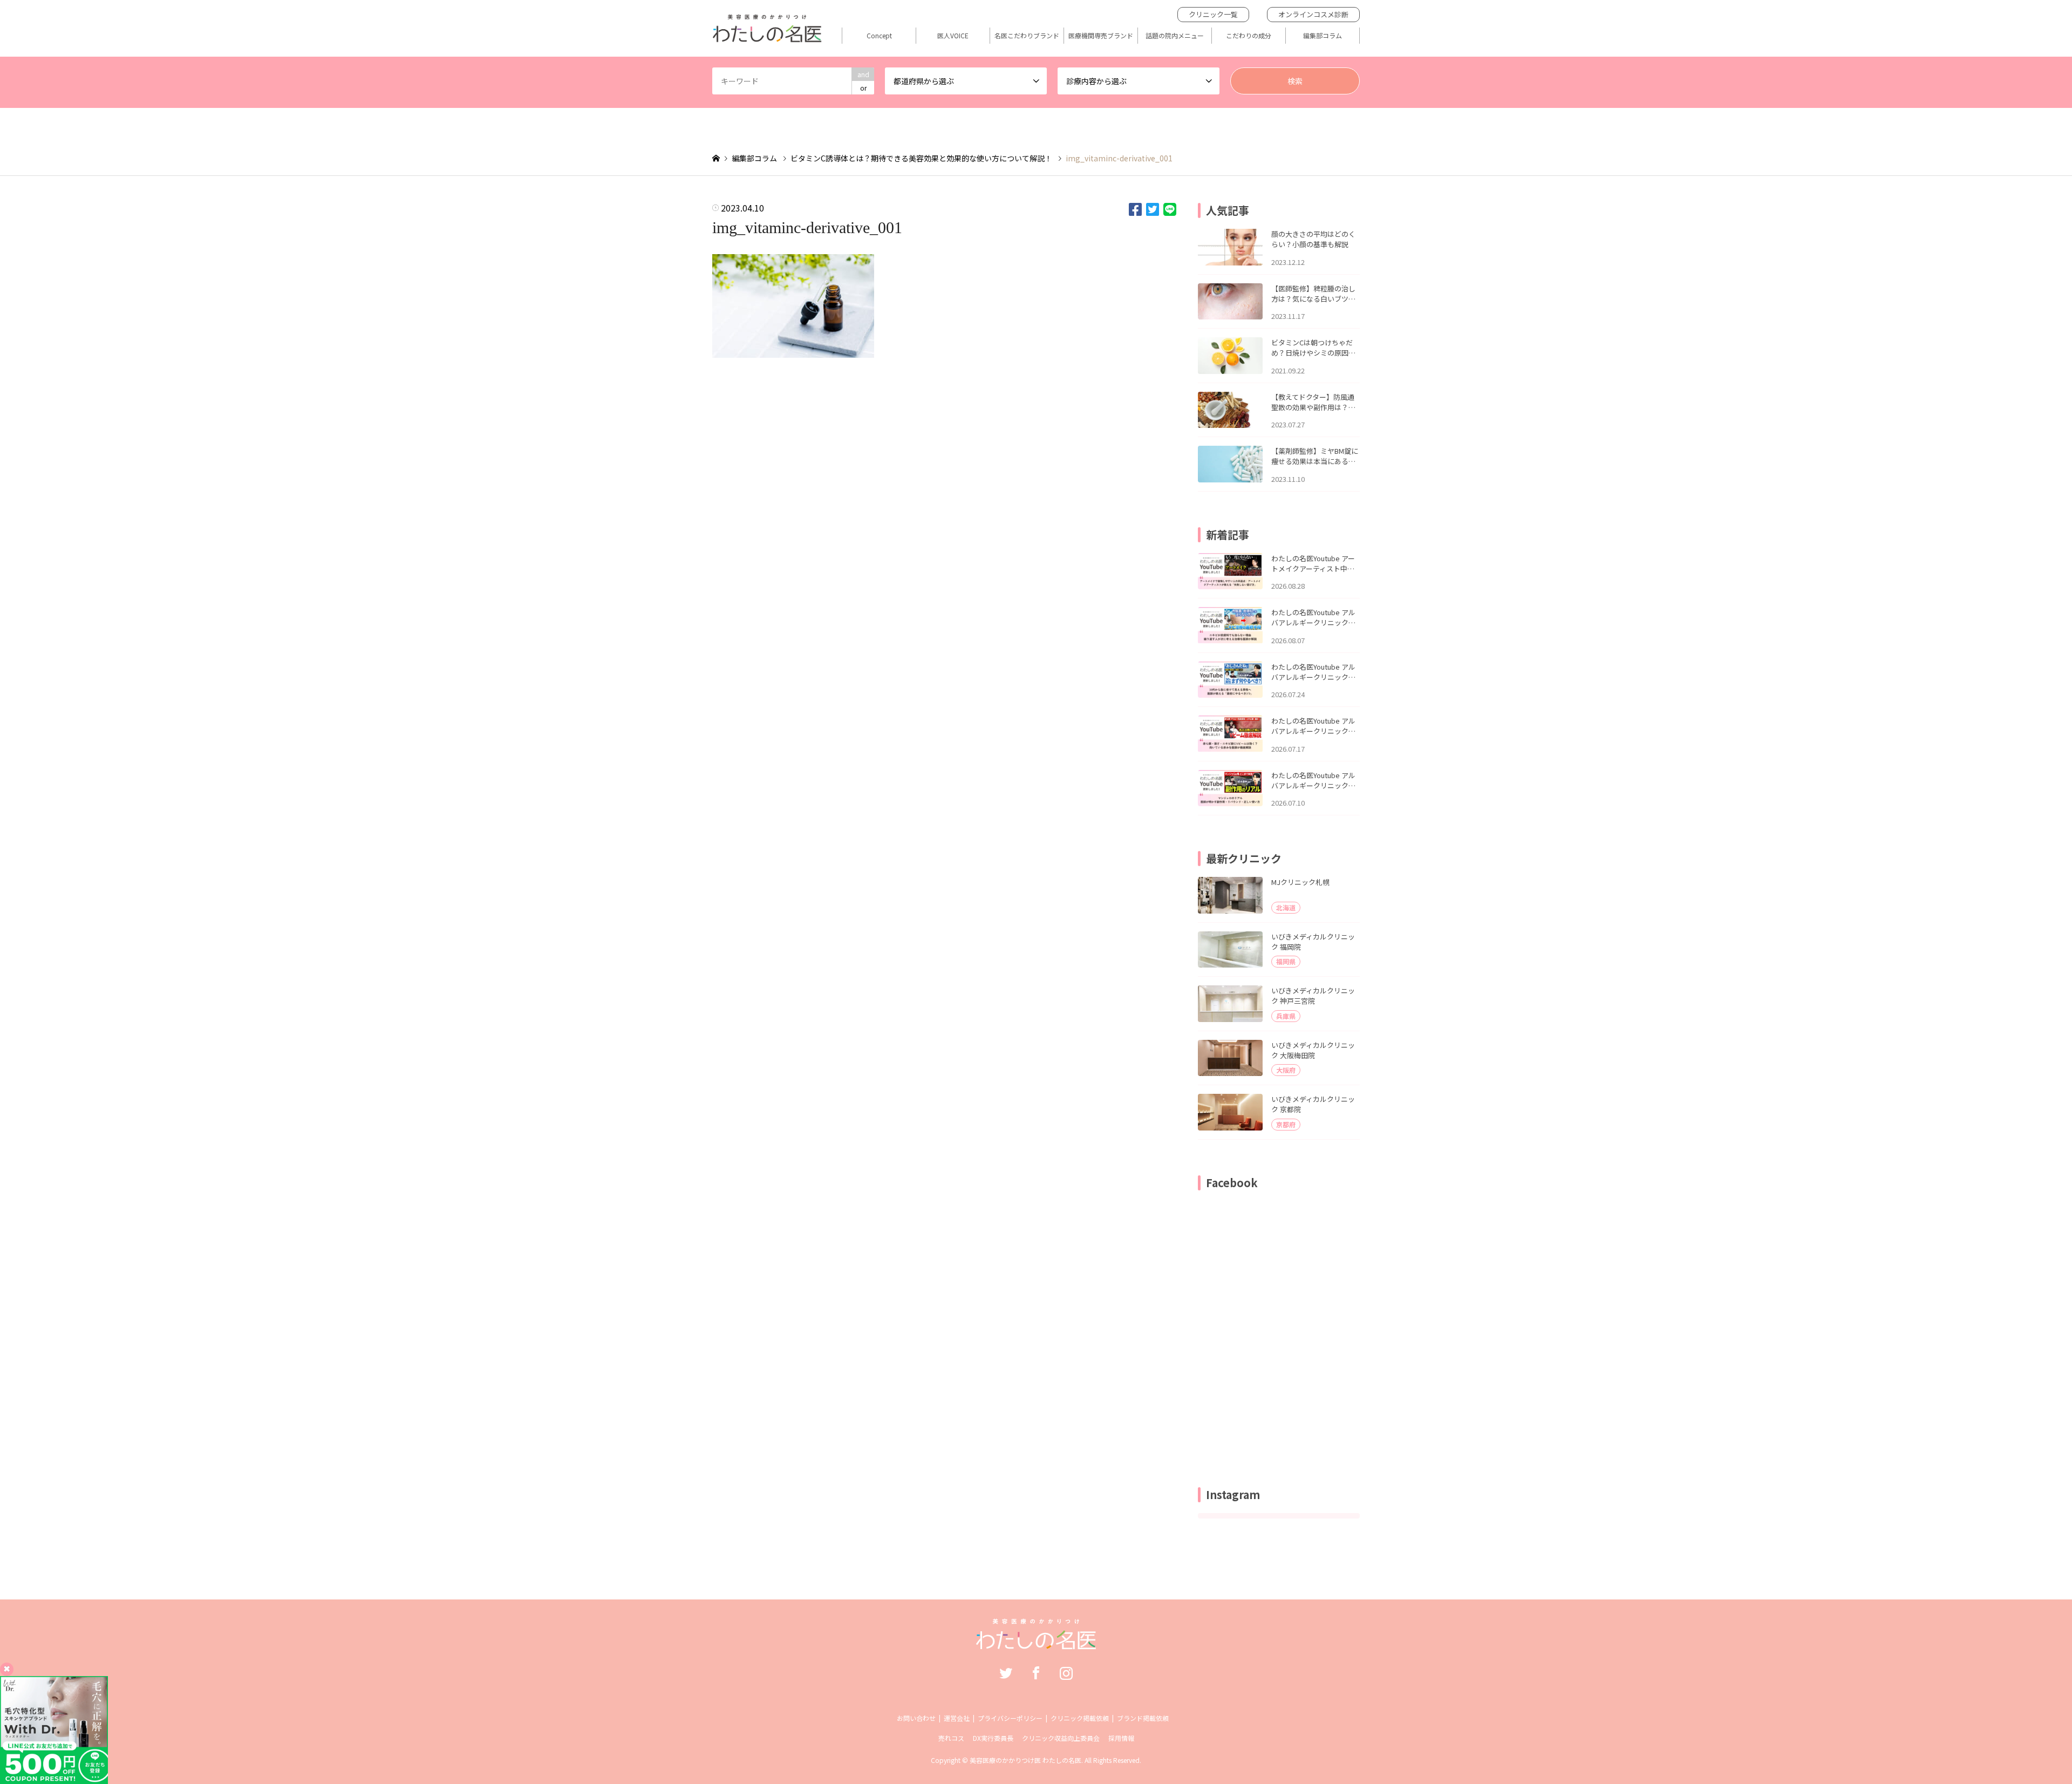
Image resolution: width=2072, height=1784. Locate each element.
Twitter (1006, 1673)
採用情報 (1121, 1738)
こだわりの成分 (1249, 36)
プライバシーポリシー (1010, 1718)
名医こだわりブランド (1027, 36)
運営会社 (957, 1718)
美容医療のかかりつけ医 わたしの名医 (1025, 1760)
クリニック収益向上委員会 (1061, 1738)
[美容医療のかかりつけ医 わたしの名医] (1036, 1644)
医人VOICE (953, 36)
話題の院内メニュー (1175, 36)
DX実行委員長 (993, 1738)
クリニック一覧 (1213, 14)
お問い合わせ (916, 1718)
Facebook (1036, 1673)
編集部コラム (1323, 36)
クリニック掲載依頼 (1080, 1718)
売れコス (951, 1738)
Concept (879, 36)
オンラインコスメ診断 (1313, 14)
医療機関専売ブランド (1101, 36)
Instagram (1066, 1673)
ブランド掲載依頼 (1143, 1718)
